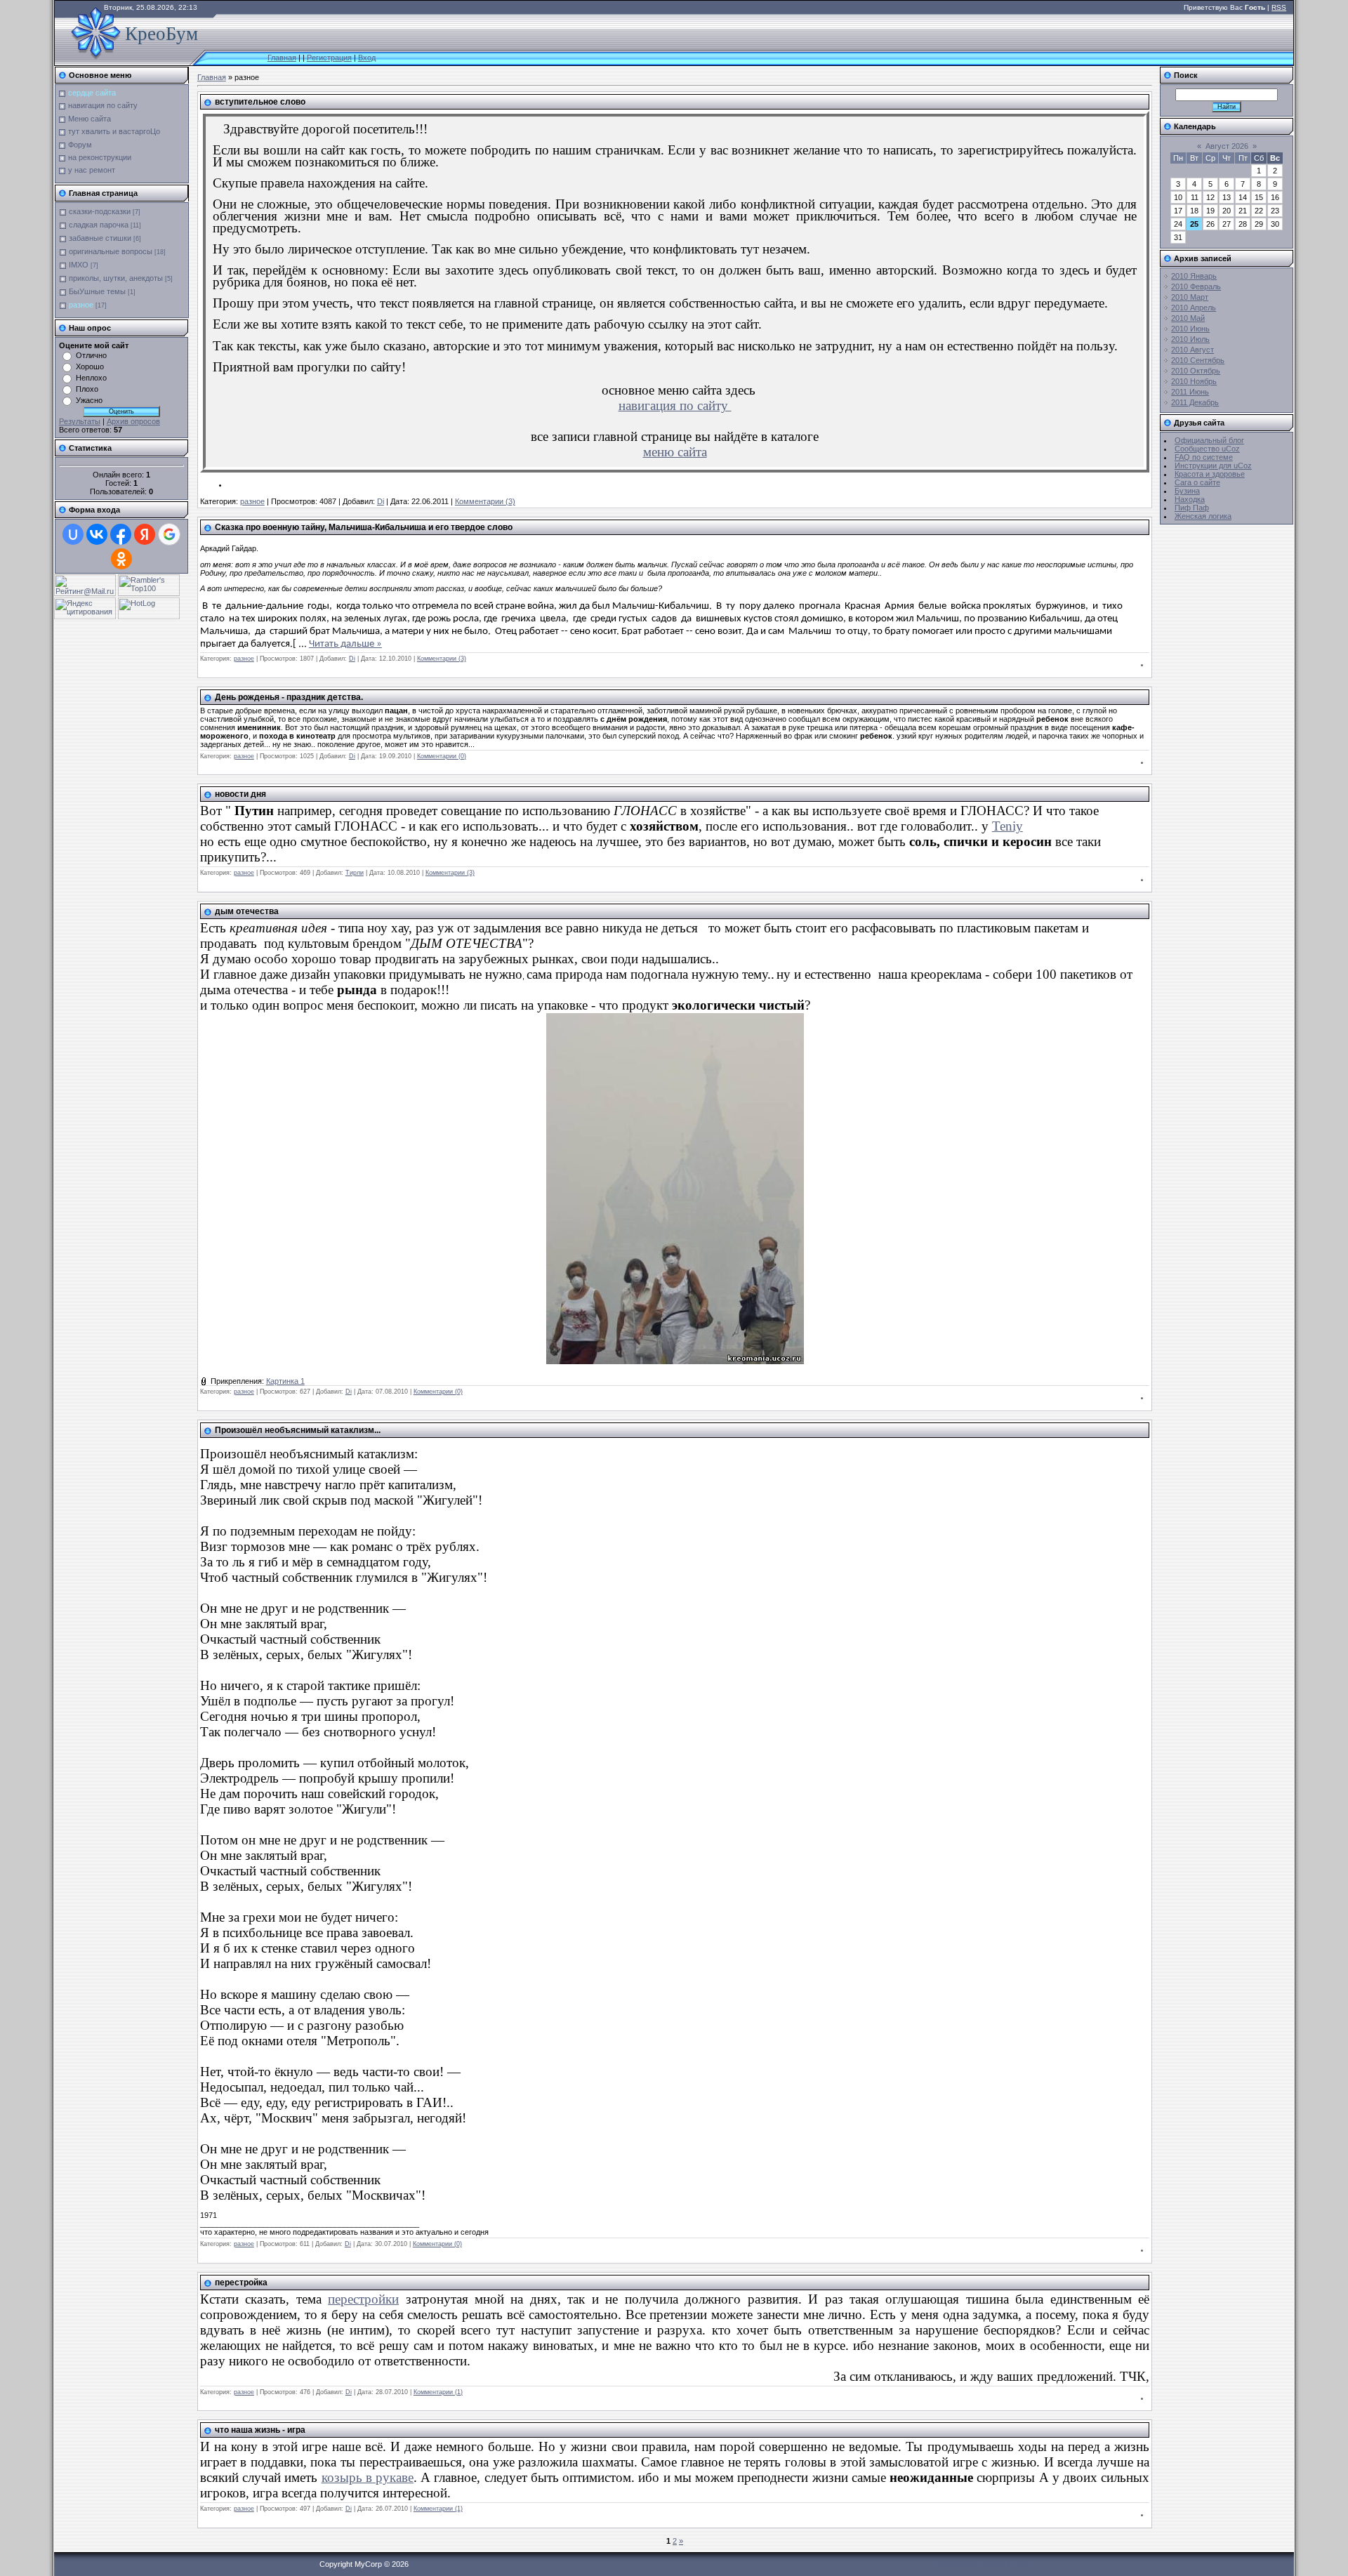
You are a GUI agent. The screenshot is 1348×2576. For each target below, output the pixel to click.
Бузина (1187, 491)
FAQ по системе (1204, 457)
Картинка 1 (285, 1381)
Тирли (355, 873)
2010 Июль (1190, 339)
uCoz (1022, 2564)
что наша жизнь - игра (260, 2430)
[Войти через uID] (73, 534)
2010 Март (1190, 297)
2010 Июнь (1190, 329)
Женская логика (1203, 516)
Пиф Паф (1192, 508)
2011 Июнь (1190, 392)
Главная (282, 58)
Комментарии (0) (442, 756)
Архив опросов (133, 421)
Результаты (80, 421)
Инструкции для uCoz (1213, 465)
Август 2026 (1227, 146)
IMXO (79, 265)
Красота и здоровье (1210, 474)
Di (381, 501)
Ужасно (89, 400)
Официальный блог (1209, 440)
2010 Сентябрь (1198, 360)
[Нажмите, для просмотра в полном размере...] (675, 1361)
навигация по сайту (675, 405)
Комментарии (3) (485, 501)
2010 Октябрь (1196, 371)
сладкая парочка (99, 225)
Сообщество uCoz (1207, 449)
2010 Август (1192, 350)
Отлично (91, 355)
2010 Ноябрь (1194, 381)
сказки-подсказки (100, 211)
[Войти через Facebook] (121, 534)
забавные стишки (100, 238)
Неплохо (91, 378)
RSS (1279, 7)
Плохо (87, 389)
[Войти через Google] (169, 534)
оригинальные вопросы (111, 251)
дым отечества (247, 911)
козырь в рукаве (368, 2477)
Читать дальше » (345, 644)
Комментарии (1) (438, 2392)
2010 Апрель (1194, 308)
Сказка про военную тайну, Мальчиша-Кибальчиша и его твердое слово (364, 527)
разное (81, 305)
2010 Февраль (1196, 286)
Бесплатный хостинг (974, 2564)
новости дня (240, 794)
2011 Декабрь (1195, 402)
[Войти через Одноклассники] (121, 559)
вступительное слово (260, 102)
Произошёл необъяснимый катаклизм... (298, 1430)
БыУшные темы (97, 291)
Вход (367, 58)
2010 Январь (1194, 276)
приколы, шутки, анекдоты (116, 278)
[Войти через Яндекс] (145, 534)
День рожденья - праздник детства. (289, 697)
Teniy (1007, 826)
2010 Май (1188, 318)
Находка (1190, 499)
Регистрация (329, 58)
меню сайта (675, 452)
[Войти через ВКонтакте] (97, 534)
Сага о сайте (1197, 482)
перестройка (241, 2283)
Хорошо (90, 366)
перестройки (363, 2299)
